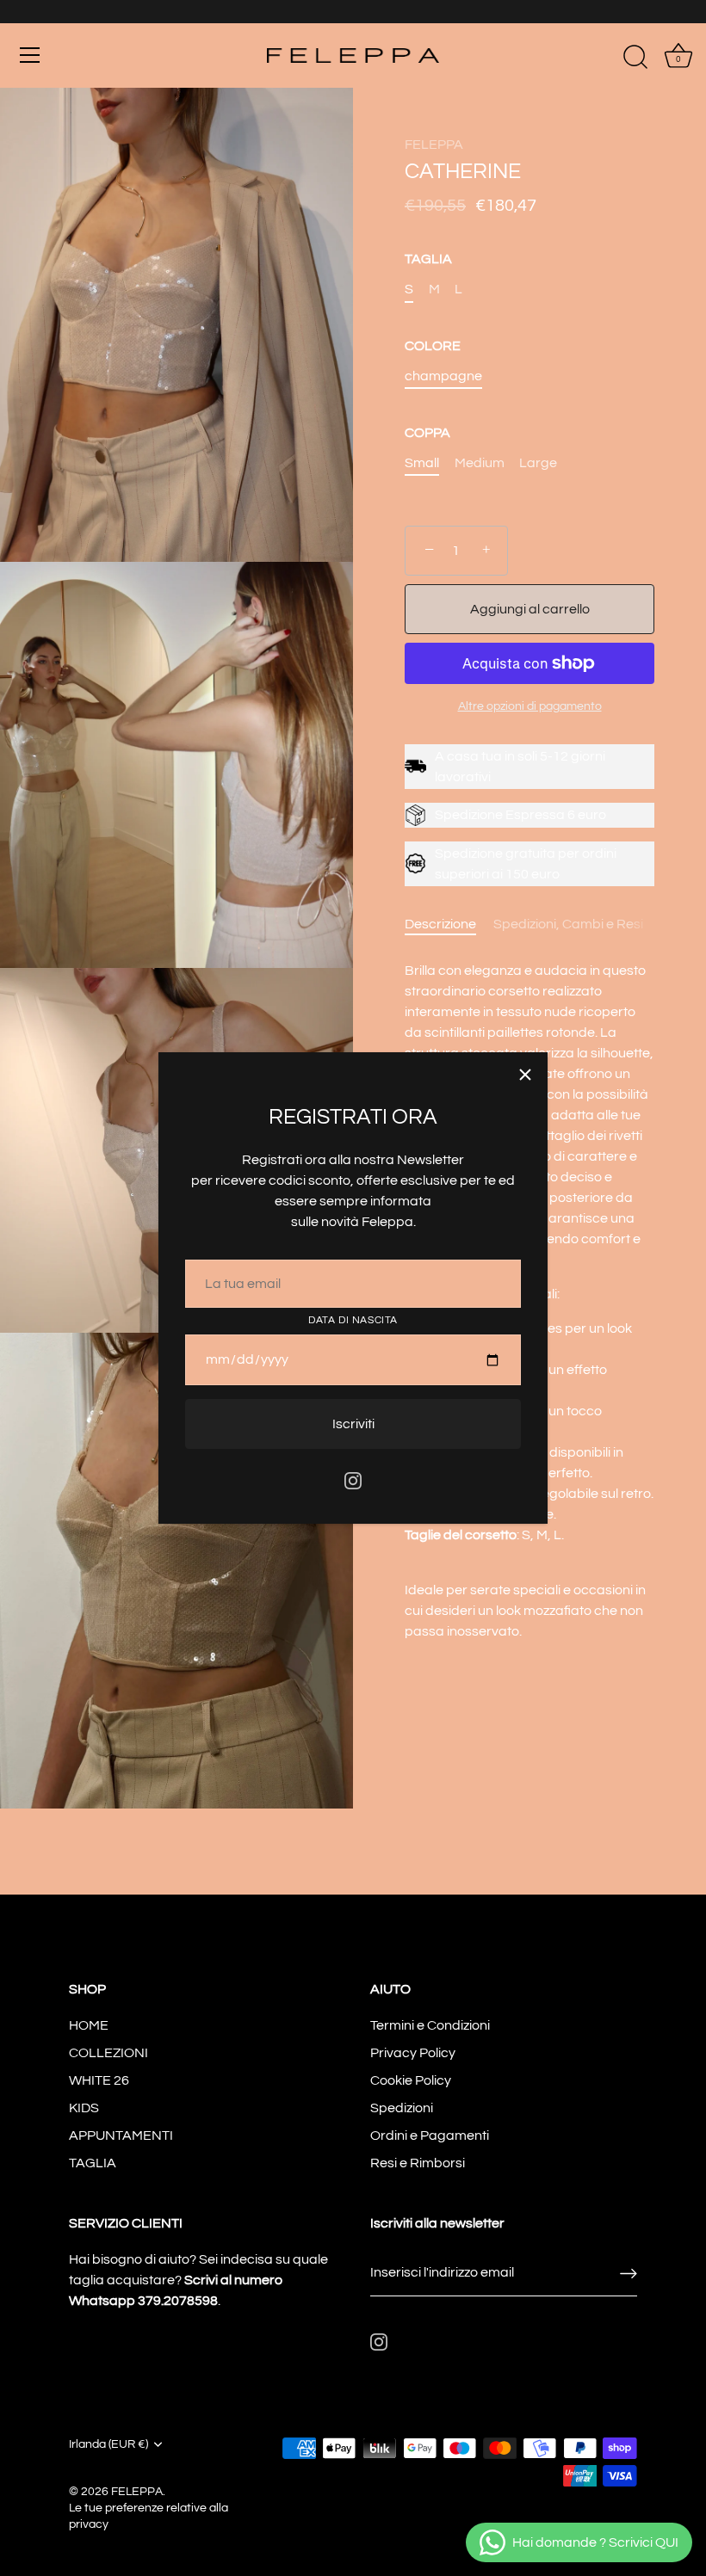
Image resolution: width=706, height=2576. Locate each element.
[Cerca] (635, 58)
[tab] (449, 924)
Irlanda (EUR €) (108, 2444)
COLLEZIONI (108, 2053)
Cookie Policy (411, 2080)
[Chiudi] (525, 1075)
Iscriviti (353, 1424)
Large (538, 463)
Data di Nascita (353, 1320)
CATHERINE (463, 172)
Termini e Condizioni (430, 2025)
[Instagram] (353, 1480)
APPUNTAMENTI (121, 2135)
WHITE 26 (99, 2080)
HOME (89, 2025)
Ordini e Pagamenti (430, 2135)
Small (422, 463)
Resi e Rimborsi (418, 2163)
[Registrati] (629, 2273)
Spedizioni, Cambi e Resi (568, 924)
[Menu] (30, 55)
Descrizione (440, 924)
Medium (480, 463)
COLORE (433, 346)
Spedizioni (402, 2108)
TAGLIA (428, 259)
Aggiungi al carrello (530, 609)
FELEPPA (434, 145)
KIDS (84, 2108)
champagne (443, 376)
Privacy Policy (413, 2053)
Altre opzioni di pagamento (530, 706)
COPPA (427, 433)
